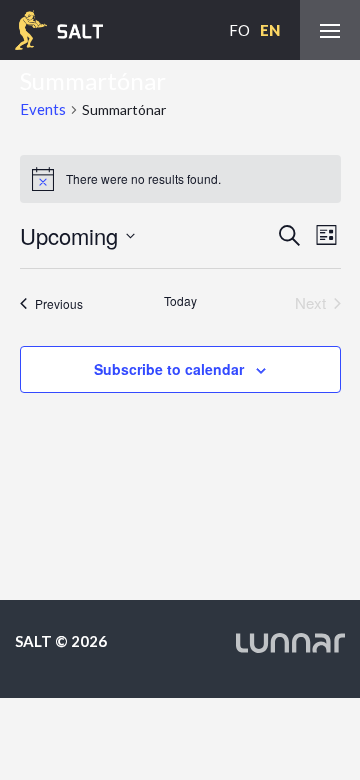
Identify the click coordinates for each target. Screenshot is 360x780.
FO (239, 30)
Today (180, 301)
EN (270, 30)
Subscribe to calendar (169, 369)
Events (43, 109)
